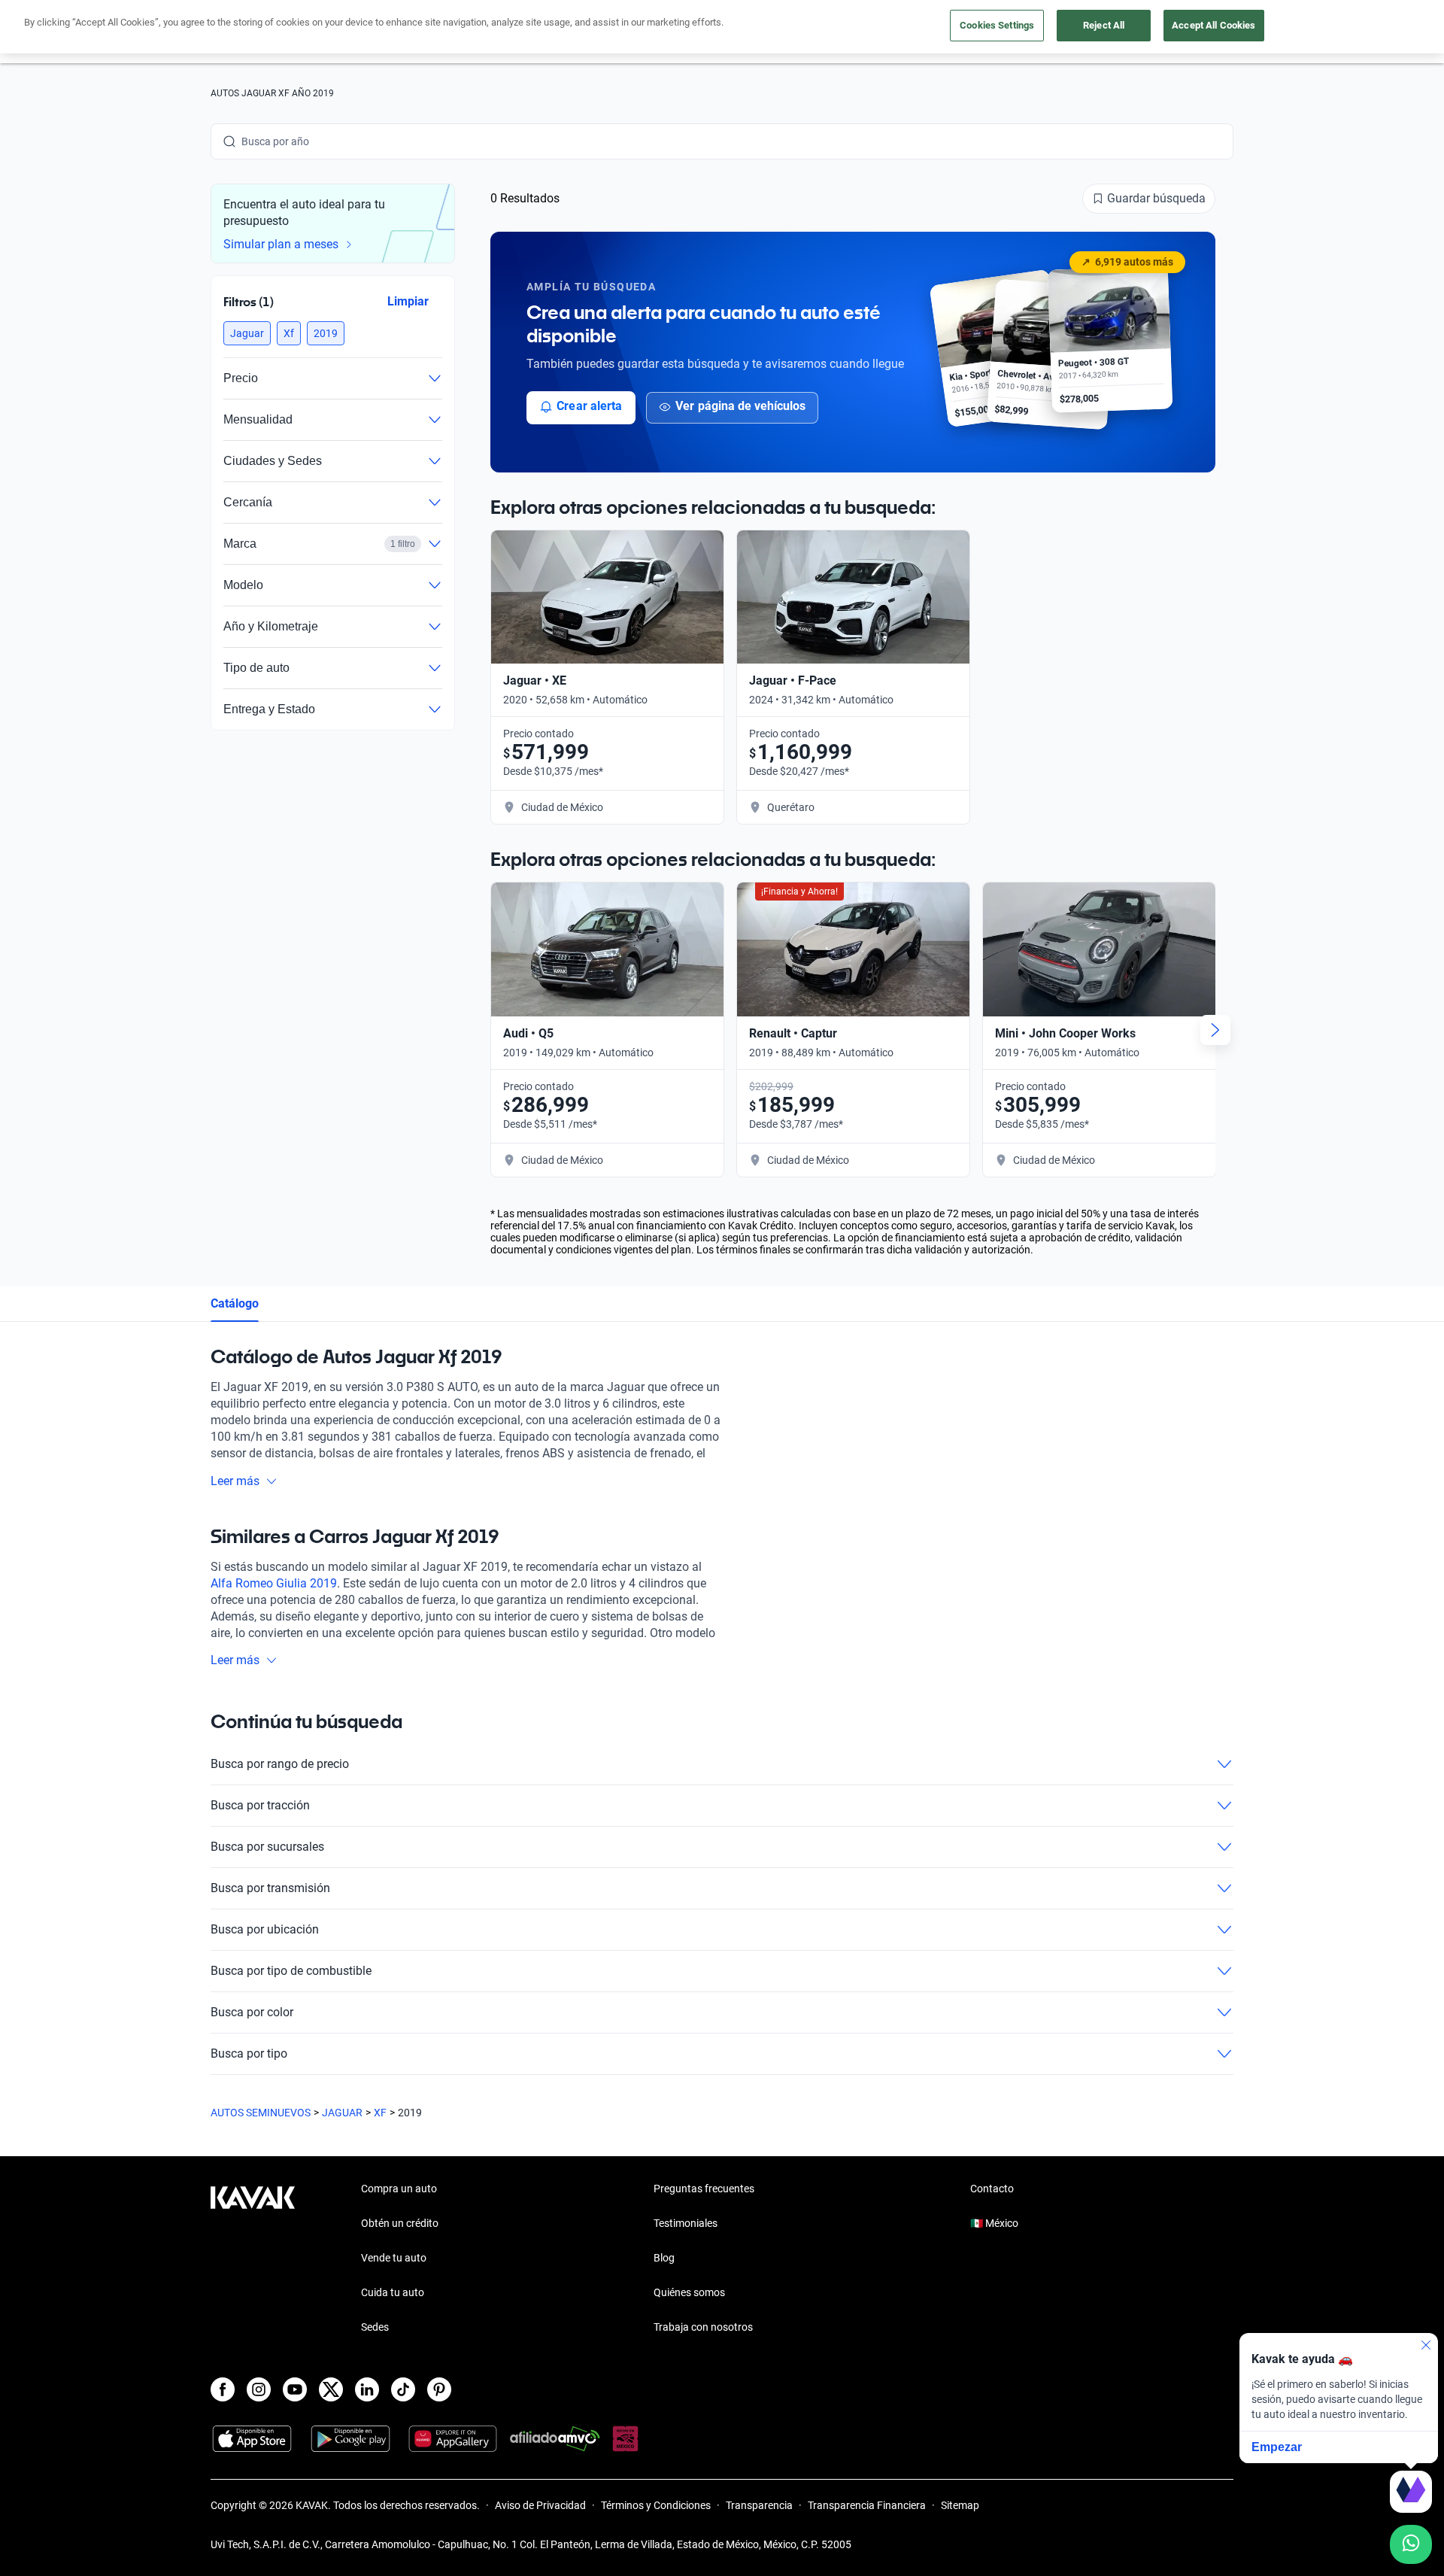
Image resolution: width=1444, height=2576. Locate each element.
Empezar (1277, 2447)
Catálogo (235, 1303)
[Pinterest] (439, 2389)
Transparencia (759, 2505)
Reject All (1104, 25)
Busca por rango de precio (280, 1764)
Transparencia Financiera (867, 2505)
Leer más (235, 1481)
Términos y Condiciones (656, 2505)
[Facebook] (223, 2389)
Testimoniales (686, 2223)
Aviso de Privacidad (540, 2505)
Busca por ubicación (265, 1929)
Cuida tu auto (393, 2292)
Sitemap (960, 2505)
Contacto (992, 2189)
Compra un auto (399, 2189)
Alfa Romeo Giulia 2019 (274, 1583)
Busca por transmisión (270, 1888)
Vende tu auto (394, 2258)
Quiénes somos (689, 2292)
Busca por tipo (249, 2054)
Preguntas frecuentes (704, 2189)
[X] (331, 2389)
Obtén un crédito (400, 2223)
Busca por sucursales (267, 1847)
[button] (247, 333)
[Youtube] (295, 2389)
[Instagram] (259, 2389)
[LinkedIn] (367, 2389)
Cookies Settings (997, 25)
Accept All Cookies (1213, 25)
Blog (664, 2258)
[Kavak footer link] (253, 2259)
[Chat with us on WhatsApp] (1411, 2544)
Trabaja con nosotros (703, 2327)
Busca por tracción (260, 1805)
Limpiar (408, 301)
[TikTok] (403, 2389)
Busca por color (252, 2012)
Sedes (375, 2327)
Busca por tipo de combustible (291, 1971)
